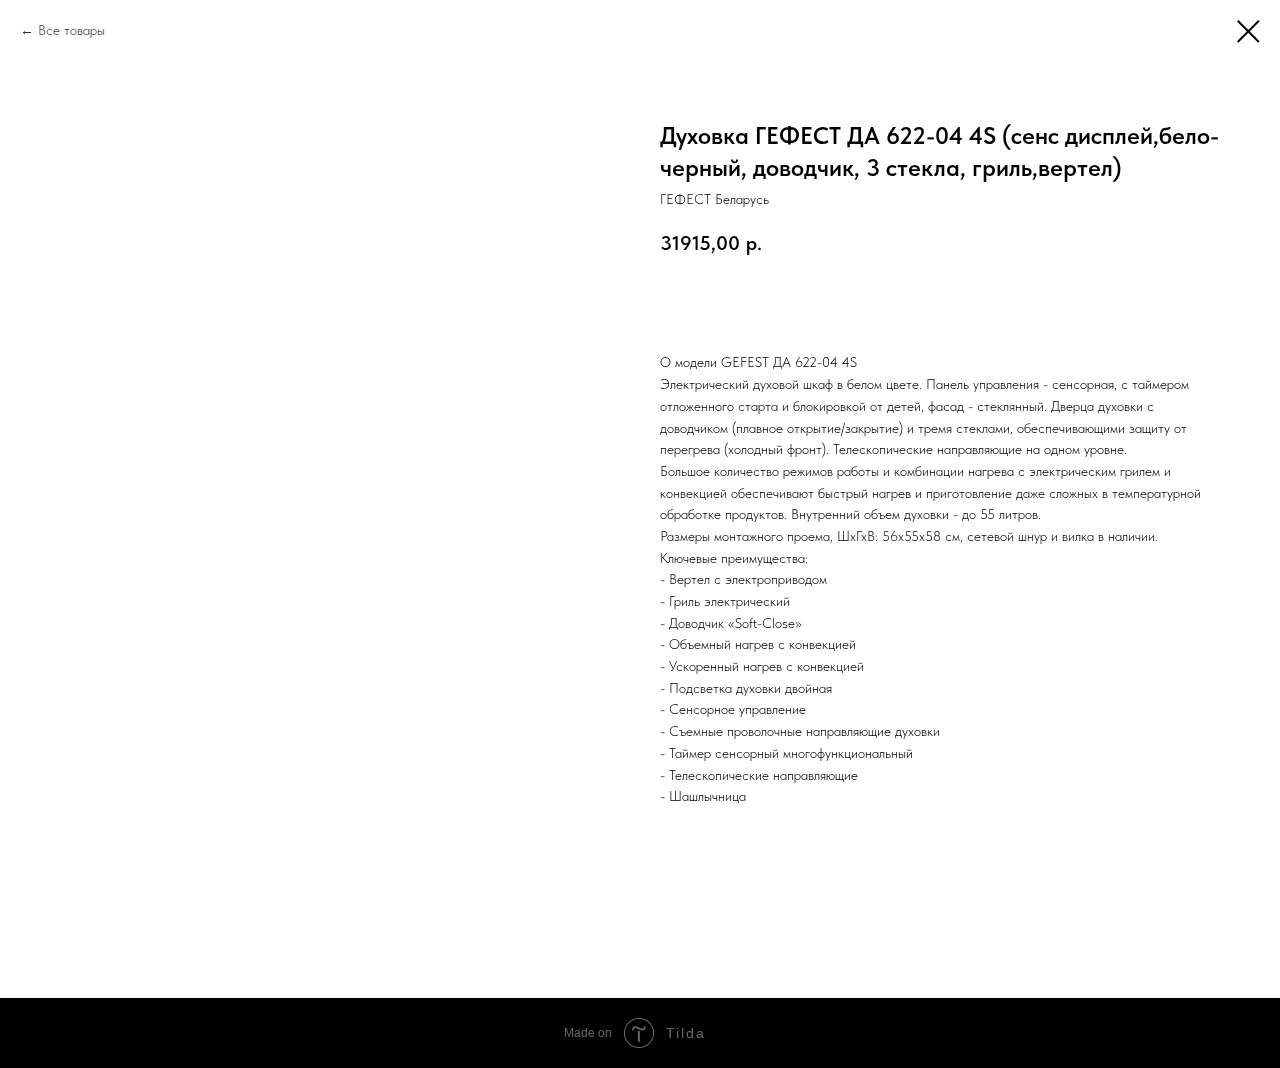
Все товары (71, 30)
